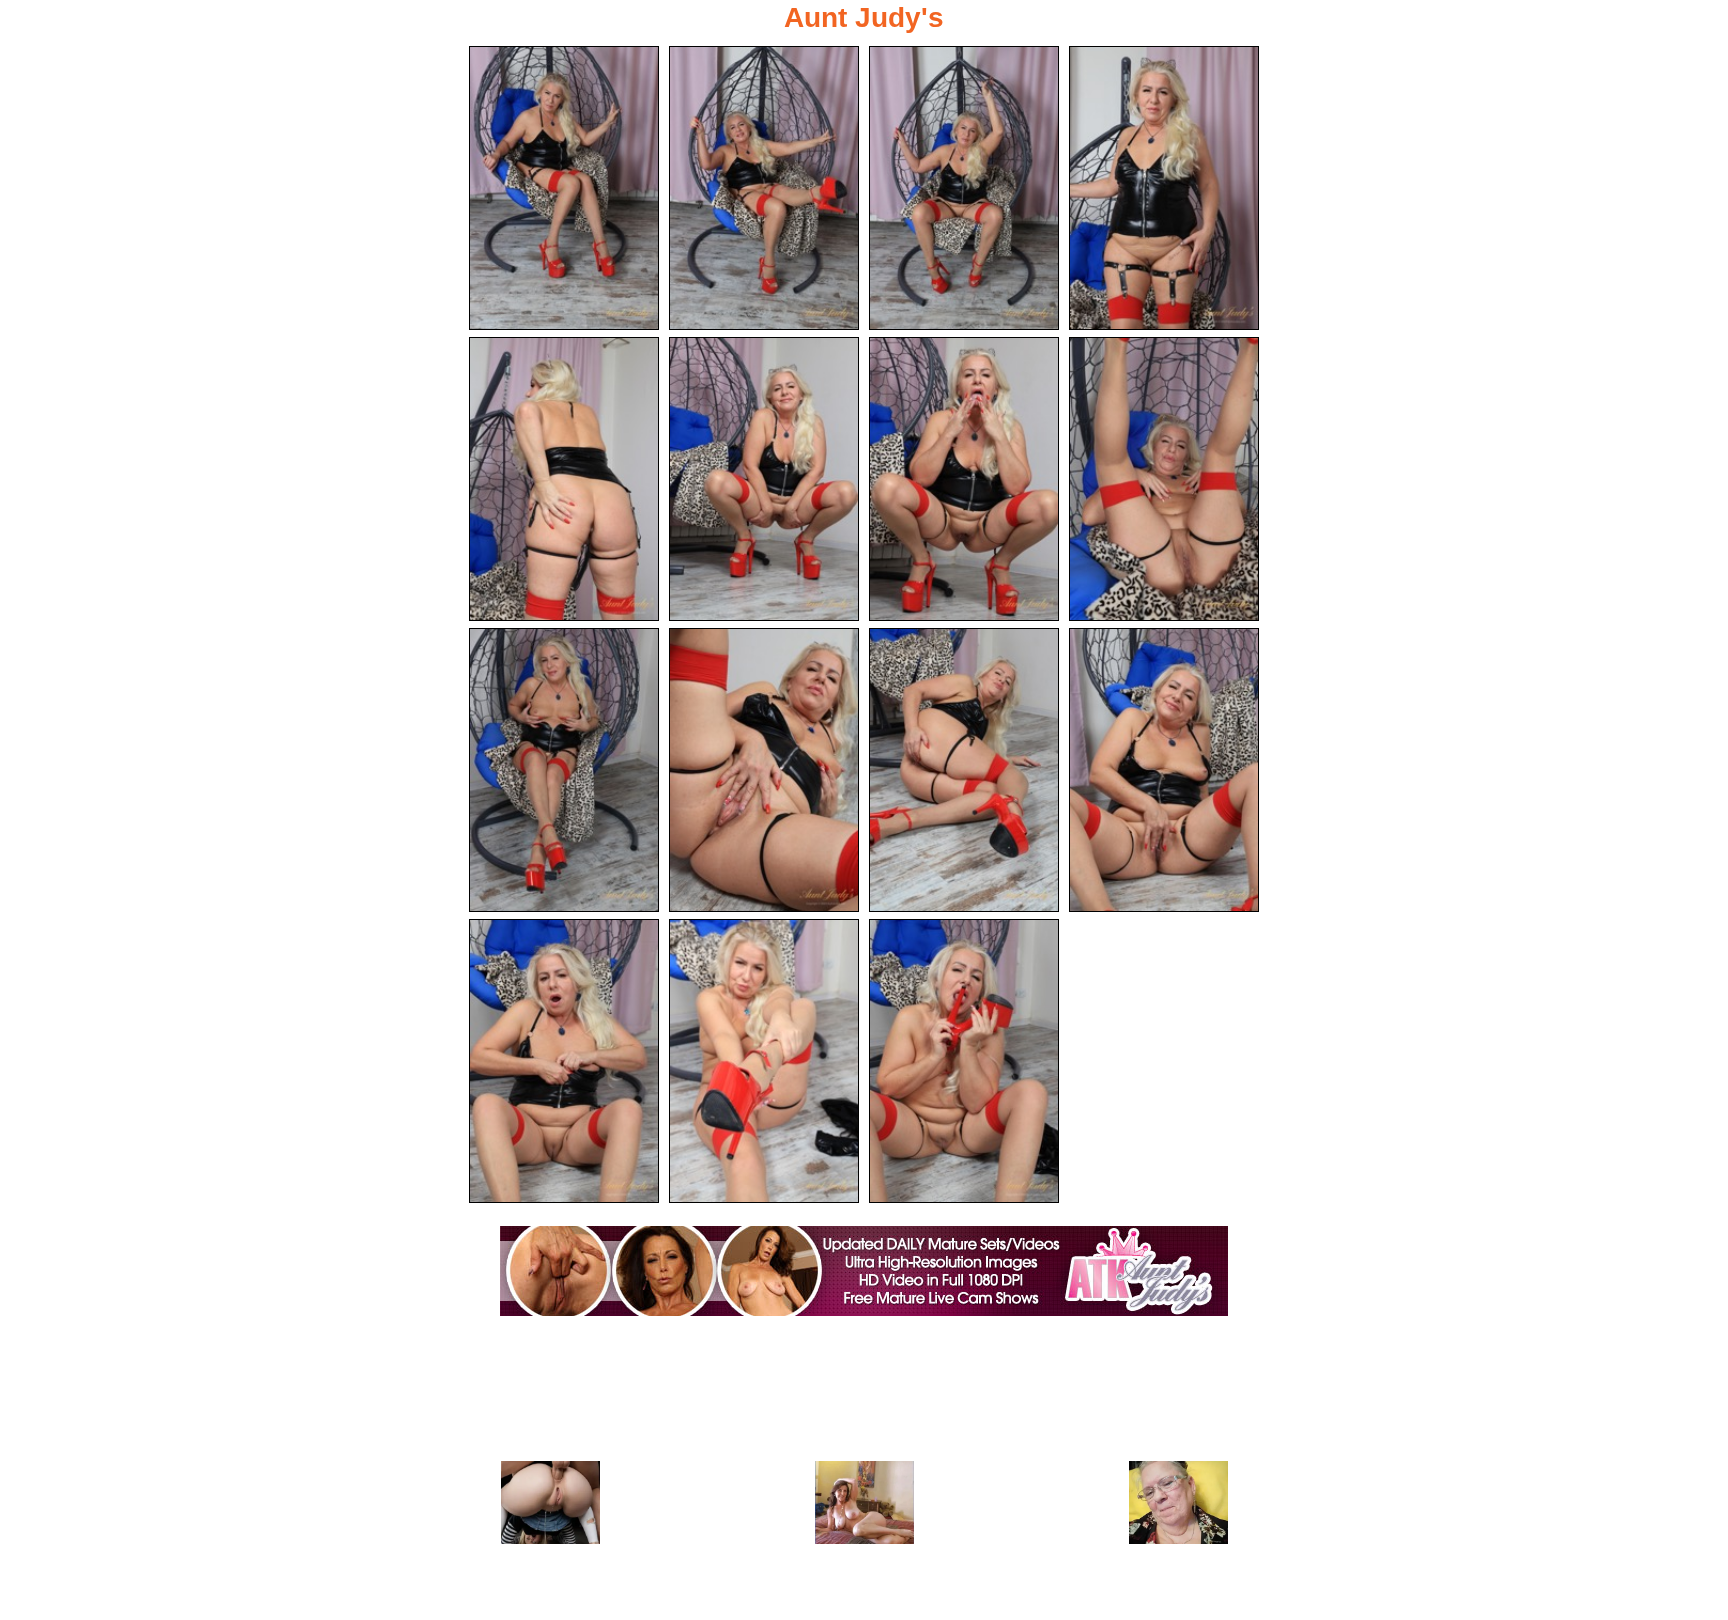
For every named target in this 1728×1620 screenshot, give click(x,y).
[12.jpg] (1164, 770)
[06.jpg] (764, 479)
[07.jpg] (964, 479)
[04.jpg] (1164, 188)
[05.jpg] (564, 479)
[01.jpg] (564, 188)
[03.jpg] (964, 188)
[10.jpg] (764, 770)
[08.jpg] (1164, 479)
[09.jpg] (564, 770)
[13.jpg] (564, 1061)
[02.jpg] (764, 188)
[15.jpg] (964, 1061)
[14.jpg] (764, 1061)
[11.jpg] (964, 770)
